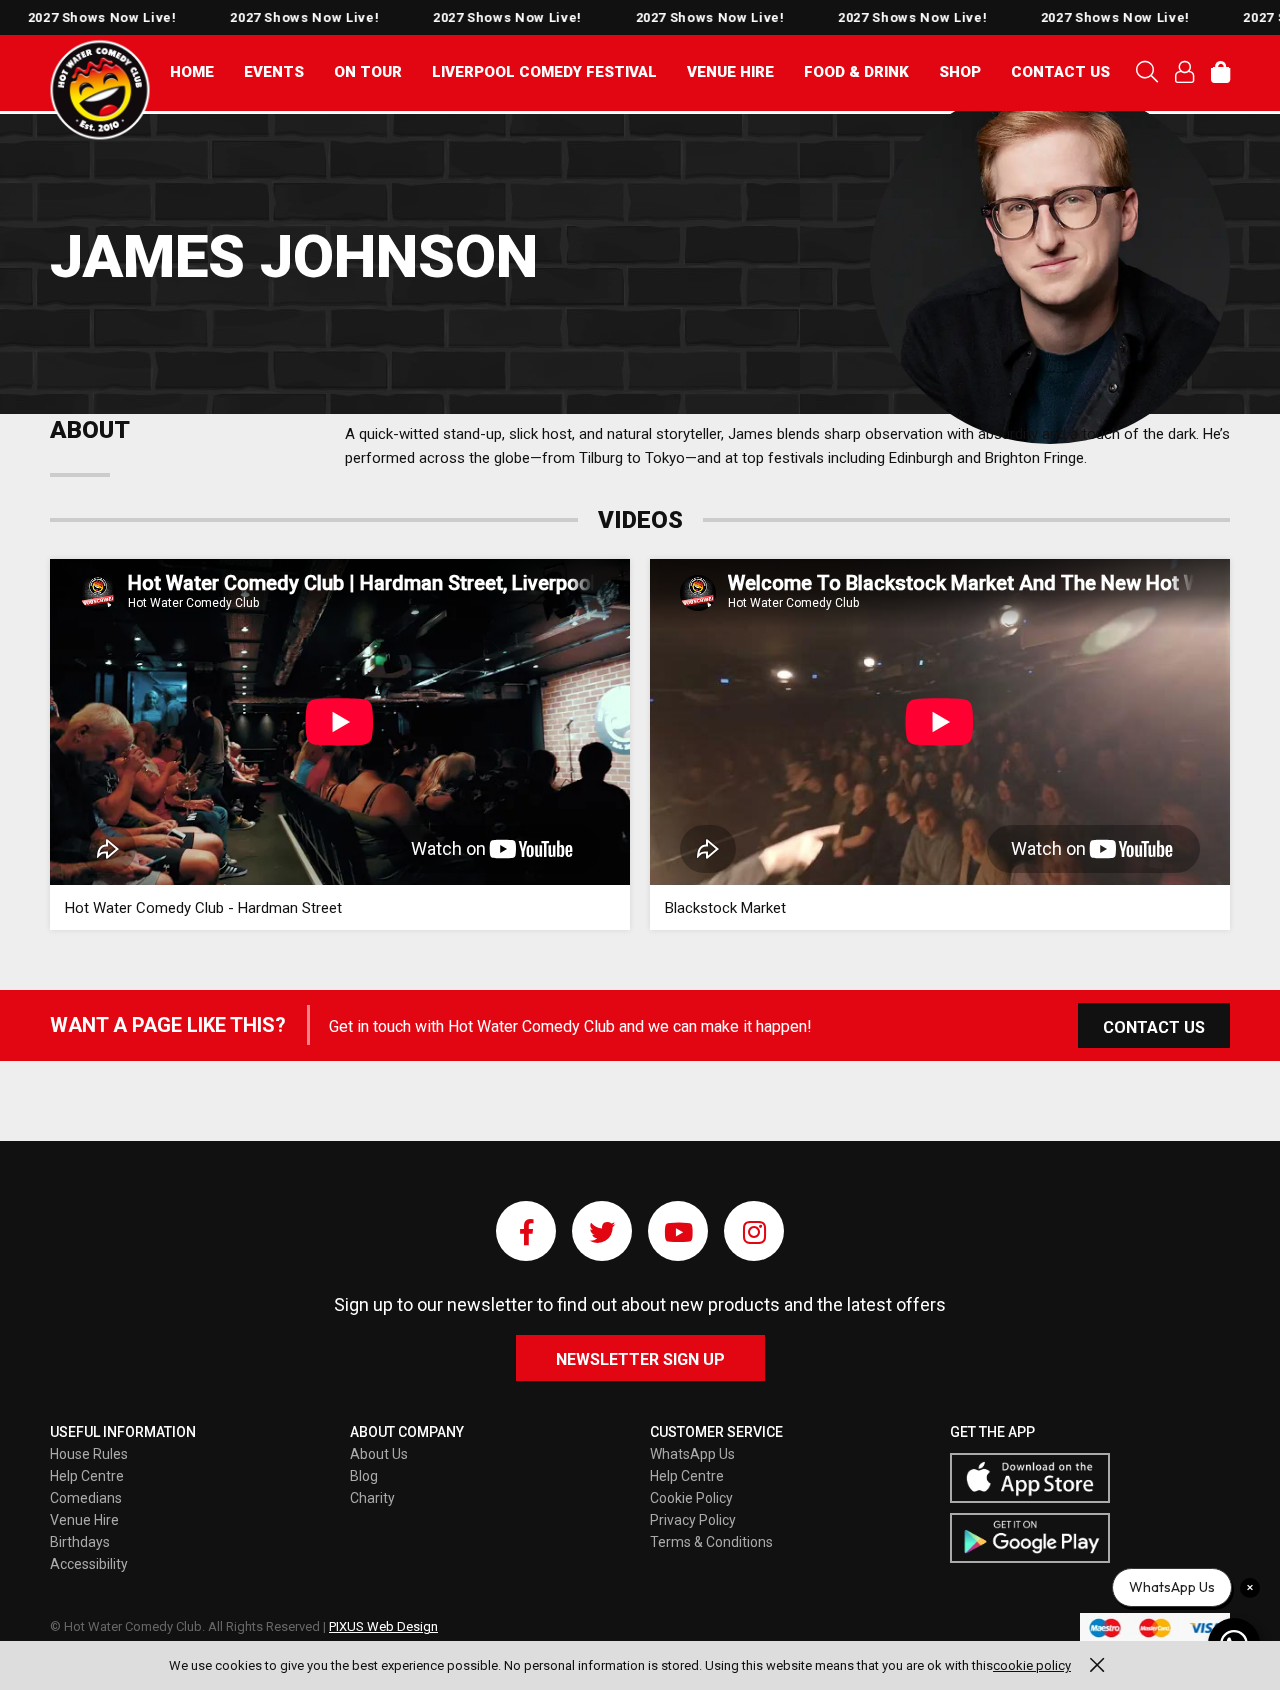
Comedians (86, 1498)
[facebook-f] (526, 1231)
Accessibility (89, 1564)
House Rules (89, 1454)
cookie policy (1032, 1665)
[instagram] (754, 1231)
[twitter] (602, 1231)
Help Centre (87, 1476)
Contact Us (1060, 72)
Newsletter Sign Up (640, 1359)
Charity (372, 1498)
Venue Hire (730, 72)
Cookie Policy (691, 1498)
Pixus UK (100, 90)
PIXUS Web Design (383, 1626)
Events (274, 72)
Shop (960, 72)
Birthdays (80, 1542)
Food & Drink (856, 72)
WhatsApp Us (692, 1454)
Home (192, 72)
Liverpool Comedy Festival (544, 72)
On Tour (368, 72)
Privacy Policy (693, 1520)
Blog (364, 1476)
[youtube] (678, 1231)
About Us (379, 1454)
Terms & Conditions (711, 1542)
